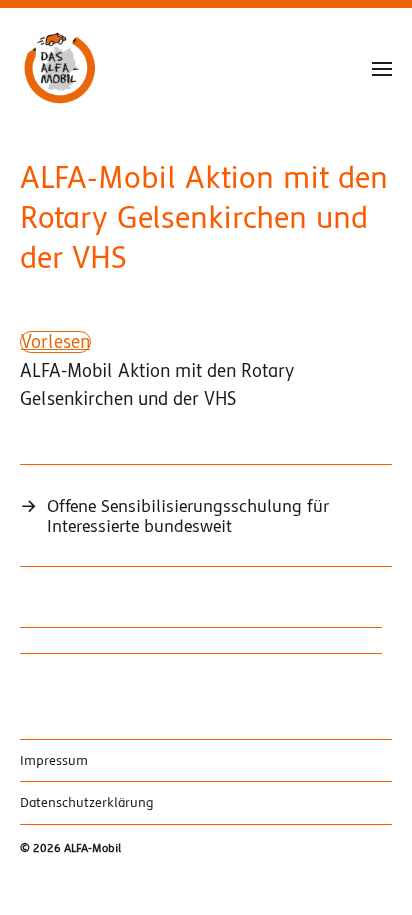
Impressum (54, 760)
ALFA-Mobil (92, 848)
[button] (382, 68)
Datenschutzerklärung (87, 802)
